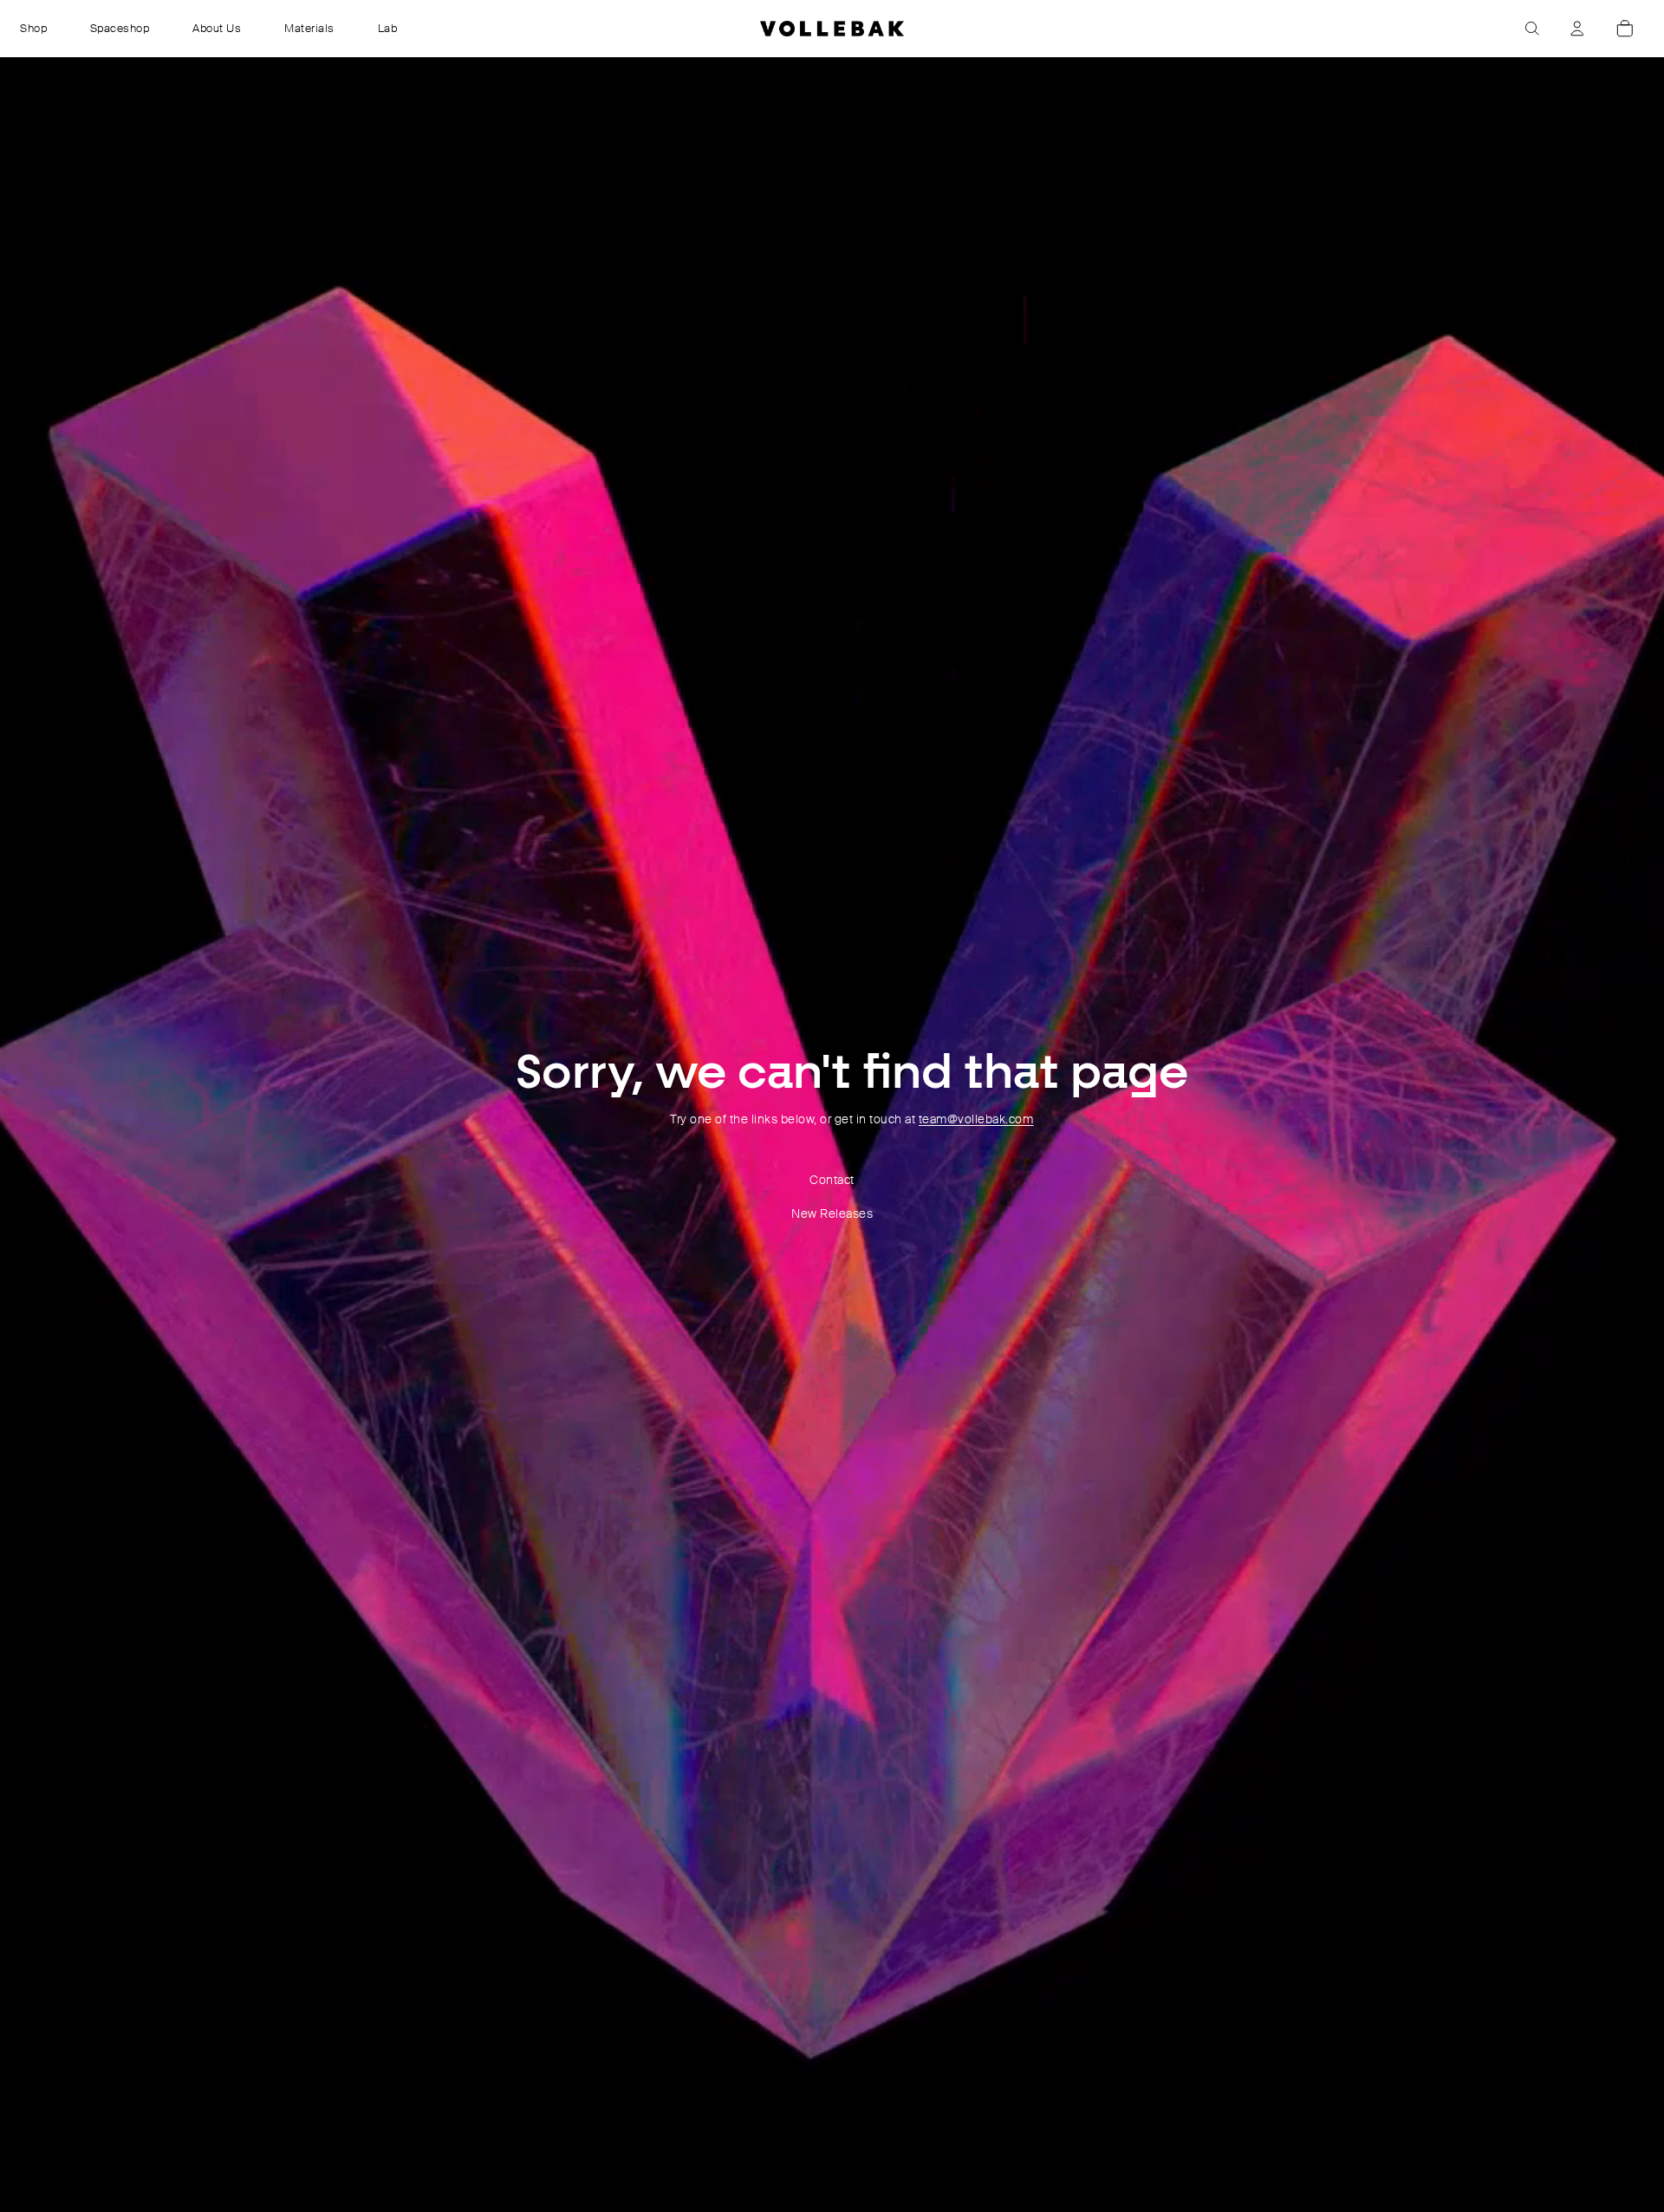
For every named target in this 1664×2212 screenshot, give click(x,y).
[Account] (1577, 29)
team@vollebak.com (976, 1119)
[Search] (1532, 29)
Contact (832, 1180)
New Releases (832, 1213)
